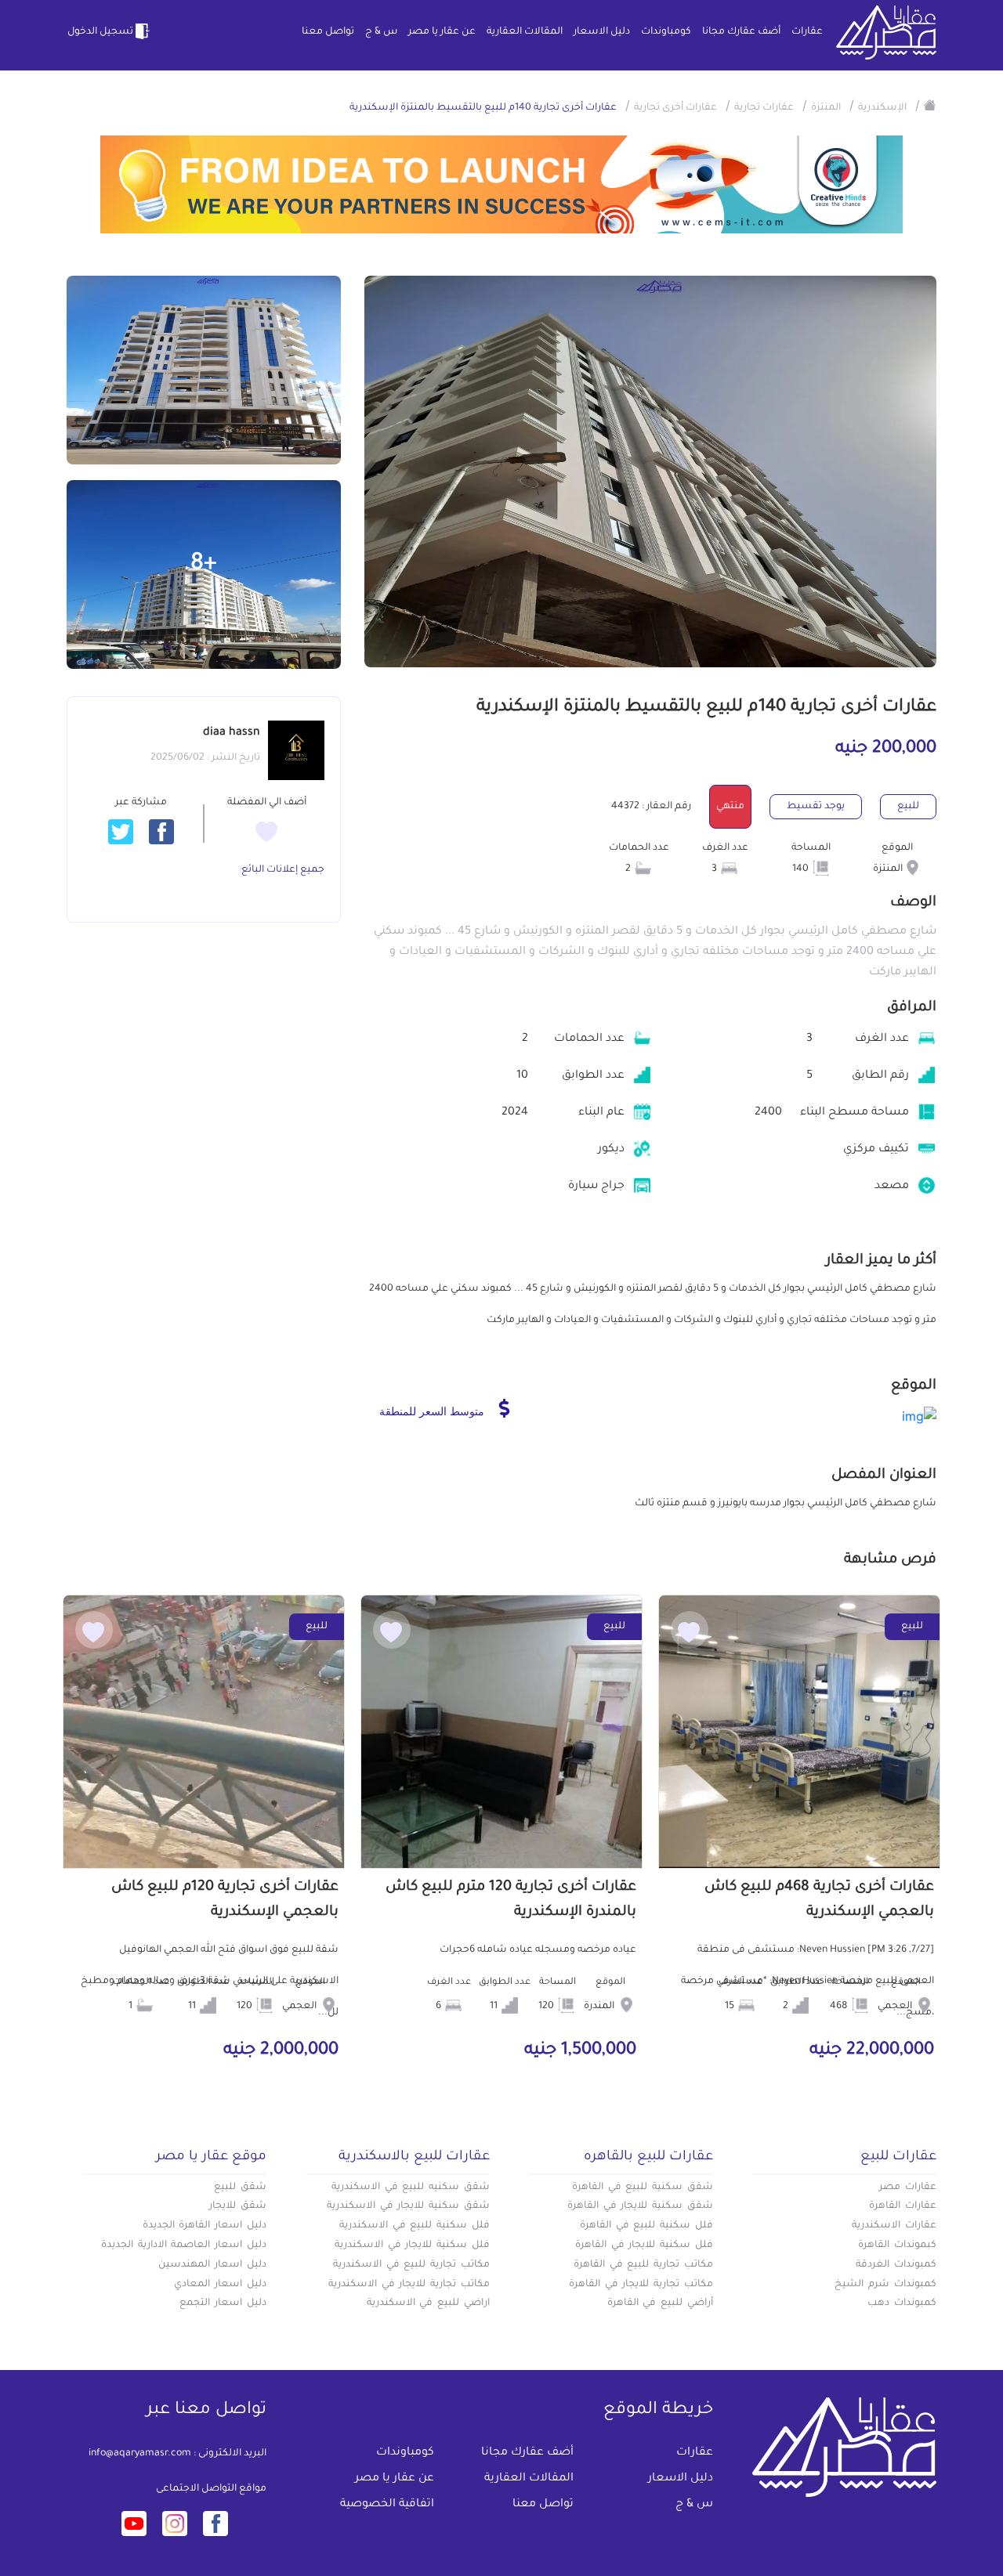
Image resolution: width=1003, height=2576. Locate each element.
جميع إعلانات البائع (283, 870)
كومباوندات (666, 32)
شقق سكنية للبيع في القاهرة (643, 2188)
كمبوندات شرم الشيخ (885, 2285)
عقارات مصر (908, 2188)
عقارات (807, 32)
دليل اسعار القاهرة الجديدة (205, 2226)
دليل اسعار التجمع (223, 2303)
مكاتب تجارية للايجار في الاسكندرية (409, 2285)
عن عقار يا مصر (442, 32)
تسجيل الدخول (100, 32)
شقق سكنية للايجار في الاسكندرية (408, 2206)
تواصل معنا (328, 32)
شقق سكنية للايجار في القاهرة (640, 2206)
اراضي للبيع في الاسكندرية (428, 2303)
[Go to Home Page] (930, 105)
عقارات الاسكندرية (894, 2226)
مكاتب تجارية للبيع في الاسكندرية (411, 2265)
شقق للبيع (240, 2188)
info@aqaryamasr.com (140, 2454)
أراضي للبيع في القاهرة (660, 2303)
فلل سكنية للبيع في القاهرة (646, 2226)
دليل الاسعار (602, 32)
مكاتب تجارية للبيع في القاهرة (643, 2265)
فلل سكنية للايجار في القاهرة (644, 2245)
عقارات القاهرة (903, 2206)
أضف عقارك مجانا (741, 32)
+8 (204, 565)
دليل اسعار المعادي (220, 2285)
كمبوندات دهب (902, 2303)
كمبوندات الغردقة (896, 2265)
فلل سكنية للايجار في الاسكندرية (412, 2245)
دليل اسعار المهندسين (212, 2265)
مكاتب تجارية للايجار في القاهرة (641, 2285)
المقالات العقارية (525, 32)
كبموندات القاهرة (897, 2245)
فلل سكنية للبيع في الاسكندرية (415, 2226)
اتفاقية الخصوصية (387, 2505)
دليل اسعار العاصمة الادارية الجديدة (184, 2245)
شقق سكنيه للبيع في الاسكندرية (411, 2188)
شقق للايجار (238, 2206)
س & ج (381, 32)
